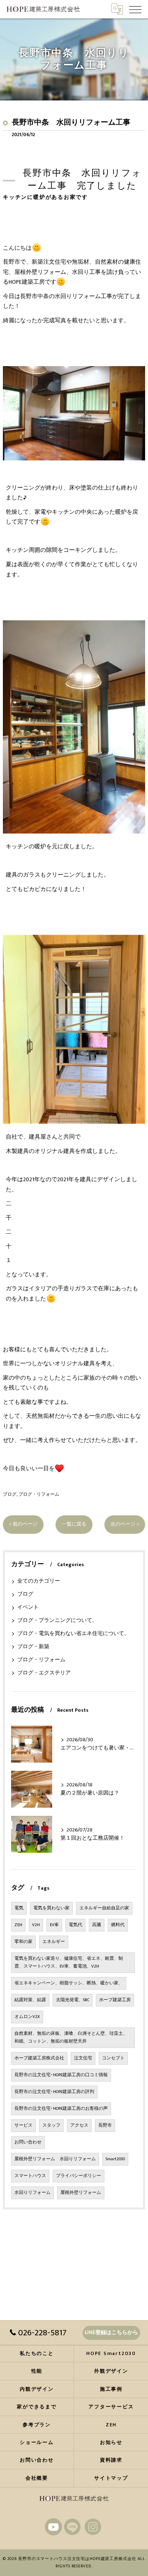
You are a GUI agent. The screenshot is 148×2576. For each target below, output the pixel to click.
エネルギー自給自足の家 (104, 1908)
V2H (36, 1925)
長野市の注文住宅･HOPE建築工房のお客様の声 (61, 2109)
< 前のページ (23, 1524)
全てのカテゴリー (39, 1581)
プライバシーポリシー (79, 2176)
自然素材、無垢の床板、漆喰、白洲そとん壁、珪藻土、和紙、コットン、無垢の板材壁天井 (71, 2037)
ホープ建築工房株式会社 (39, 2058)
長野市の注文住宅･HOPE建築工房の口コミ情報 (61, 2075)
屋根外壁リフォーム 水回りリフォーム (55, 2159)
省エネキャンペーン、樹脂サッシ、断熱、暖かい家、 (69, 1983)
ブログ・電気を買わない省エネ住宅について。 (73, 1634)
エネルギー (54, 1942)
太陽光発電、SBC (73, 2000)
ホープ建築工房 (115, 2000)
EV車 (54, 1925)
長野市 (105, 2125)
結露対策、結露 (30, 2000)
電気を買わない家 (51, 1908)
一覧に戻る (74, 1524)
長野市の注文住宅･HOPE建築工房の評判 (54, 2092)
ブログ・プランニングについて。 (57, 1621)
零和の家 (23, 1942)
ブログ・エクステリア (44, 1673)
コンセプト (113, 2058)
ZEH (18, 1925)
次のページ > (125, 1524)
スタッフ (51, 2125)
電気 (19, 1908)
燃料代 (118, 1925)
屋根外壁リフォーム (81, 2193)
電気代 (75, 1925)
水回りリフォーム (32, 2193)
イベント (28, 1607)
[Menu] (135, 9)
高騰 (97, 1925)
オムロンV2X (27, 2017)
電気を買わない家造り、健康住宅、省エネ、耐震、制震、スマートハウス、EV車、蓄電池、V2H (69, 1962)
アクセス (79, 2125)
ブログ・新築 (33, 1647)
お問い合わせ (28, 2142)
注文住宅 (83, 2058)
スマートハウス (30, 2176)
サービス (23, 2125)
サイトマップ (111, 2478)
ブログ (10, 1494)
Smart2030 (115, 2159)
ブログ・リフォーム (39, 1494)
